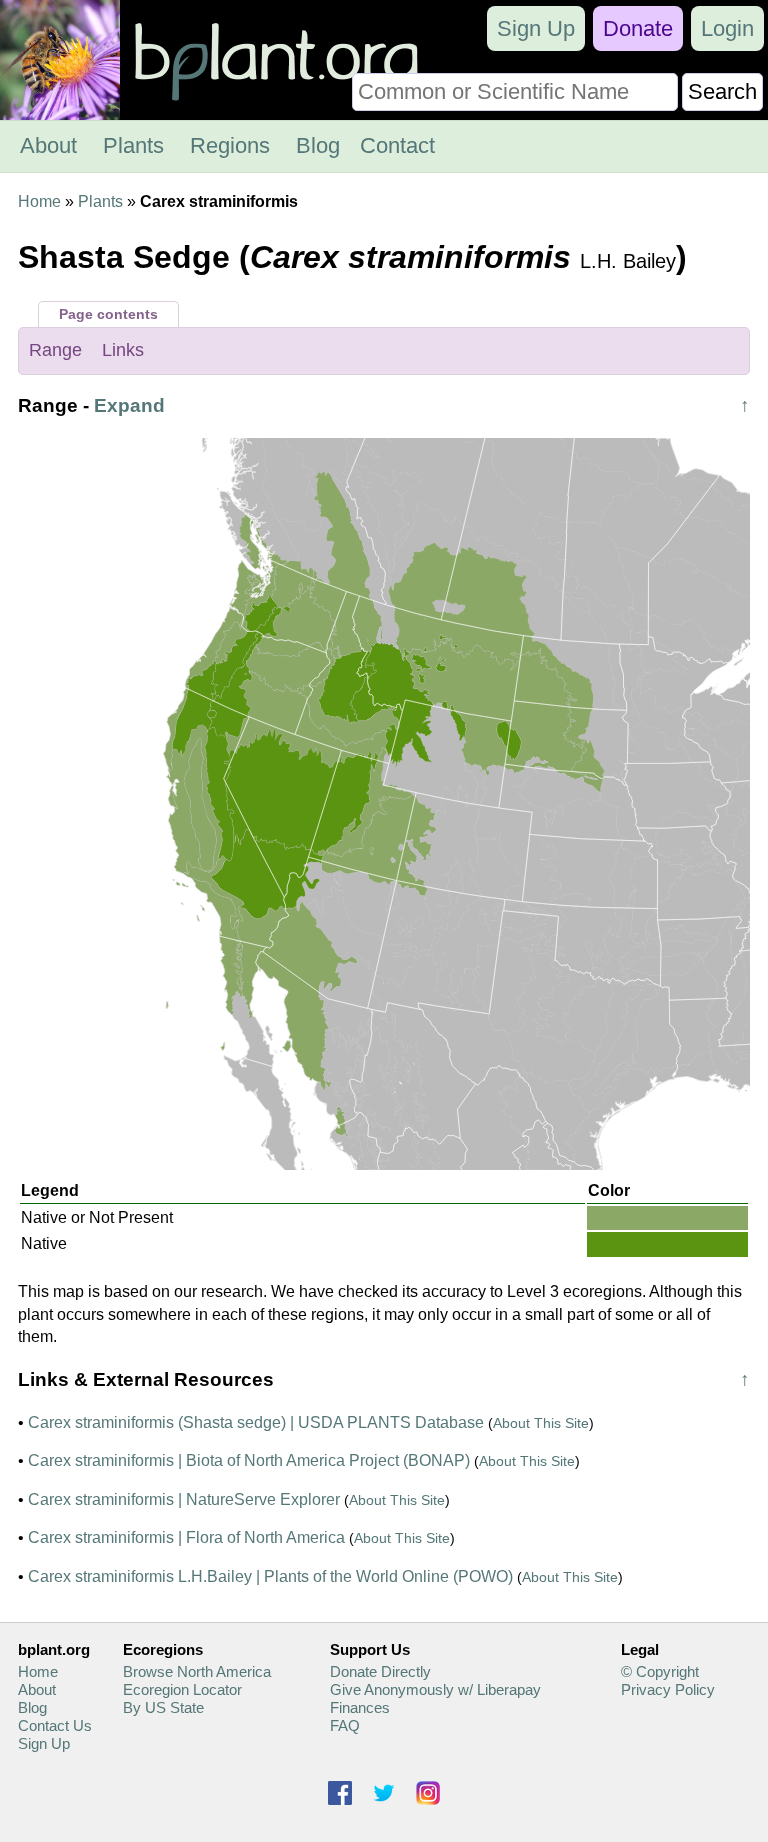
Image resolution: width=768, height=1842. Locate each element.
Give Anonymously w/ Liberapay (435, 1689)
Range (55, 350)
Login (727, 28)
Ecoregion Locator (182, 1689)
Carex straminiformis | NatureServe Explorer (184, 1499)
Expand (129, 405)
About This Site (541, 1423)
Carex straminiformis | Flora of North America (186, 1537)
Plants (133, 145)
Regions (230, 145)
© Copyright (660, 1671)
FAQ (345, 1725)
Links (123, 350)
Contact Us (55, 1725)
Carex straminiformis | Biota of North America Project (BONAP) (249, 1460)
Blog (318, 145)
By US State (163, 1707)
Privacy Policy (668, 1689)
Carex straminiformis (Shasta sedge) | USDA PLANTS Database (256, 1422)
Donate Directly (380, 1671)
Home (39, 201)
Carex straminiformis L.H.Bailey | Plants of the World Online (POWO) (270, 1576)
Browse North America (197, 1671)
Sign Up (536, 28)
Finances (360, 1707)
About (48, 145)
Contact (397, 145)
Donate (638, 28)
